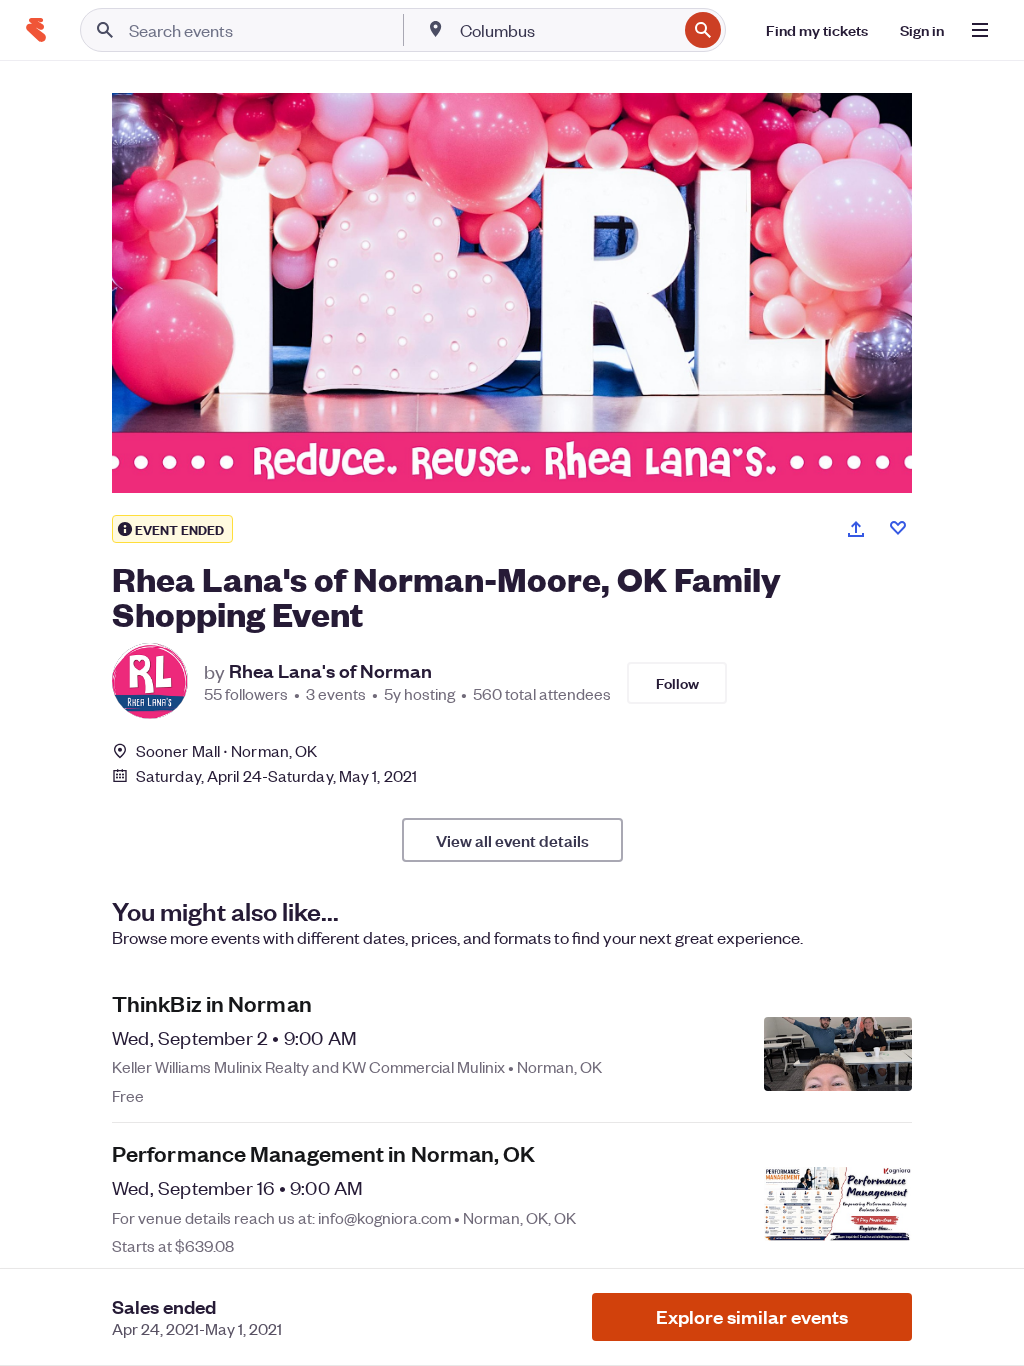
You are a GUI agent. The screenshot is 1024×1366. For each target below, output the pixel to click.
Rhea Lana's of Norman (330, 671)
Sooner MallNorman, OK (226, 750)
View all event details (512, 840)
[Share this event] (856, 529)
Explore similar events (752, 1316)
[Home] (36, 30)
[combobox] (566, 30)
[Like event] (898, 528)
